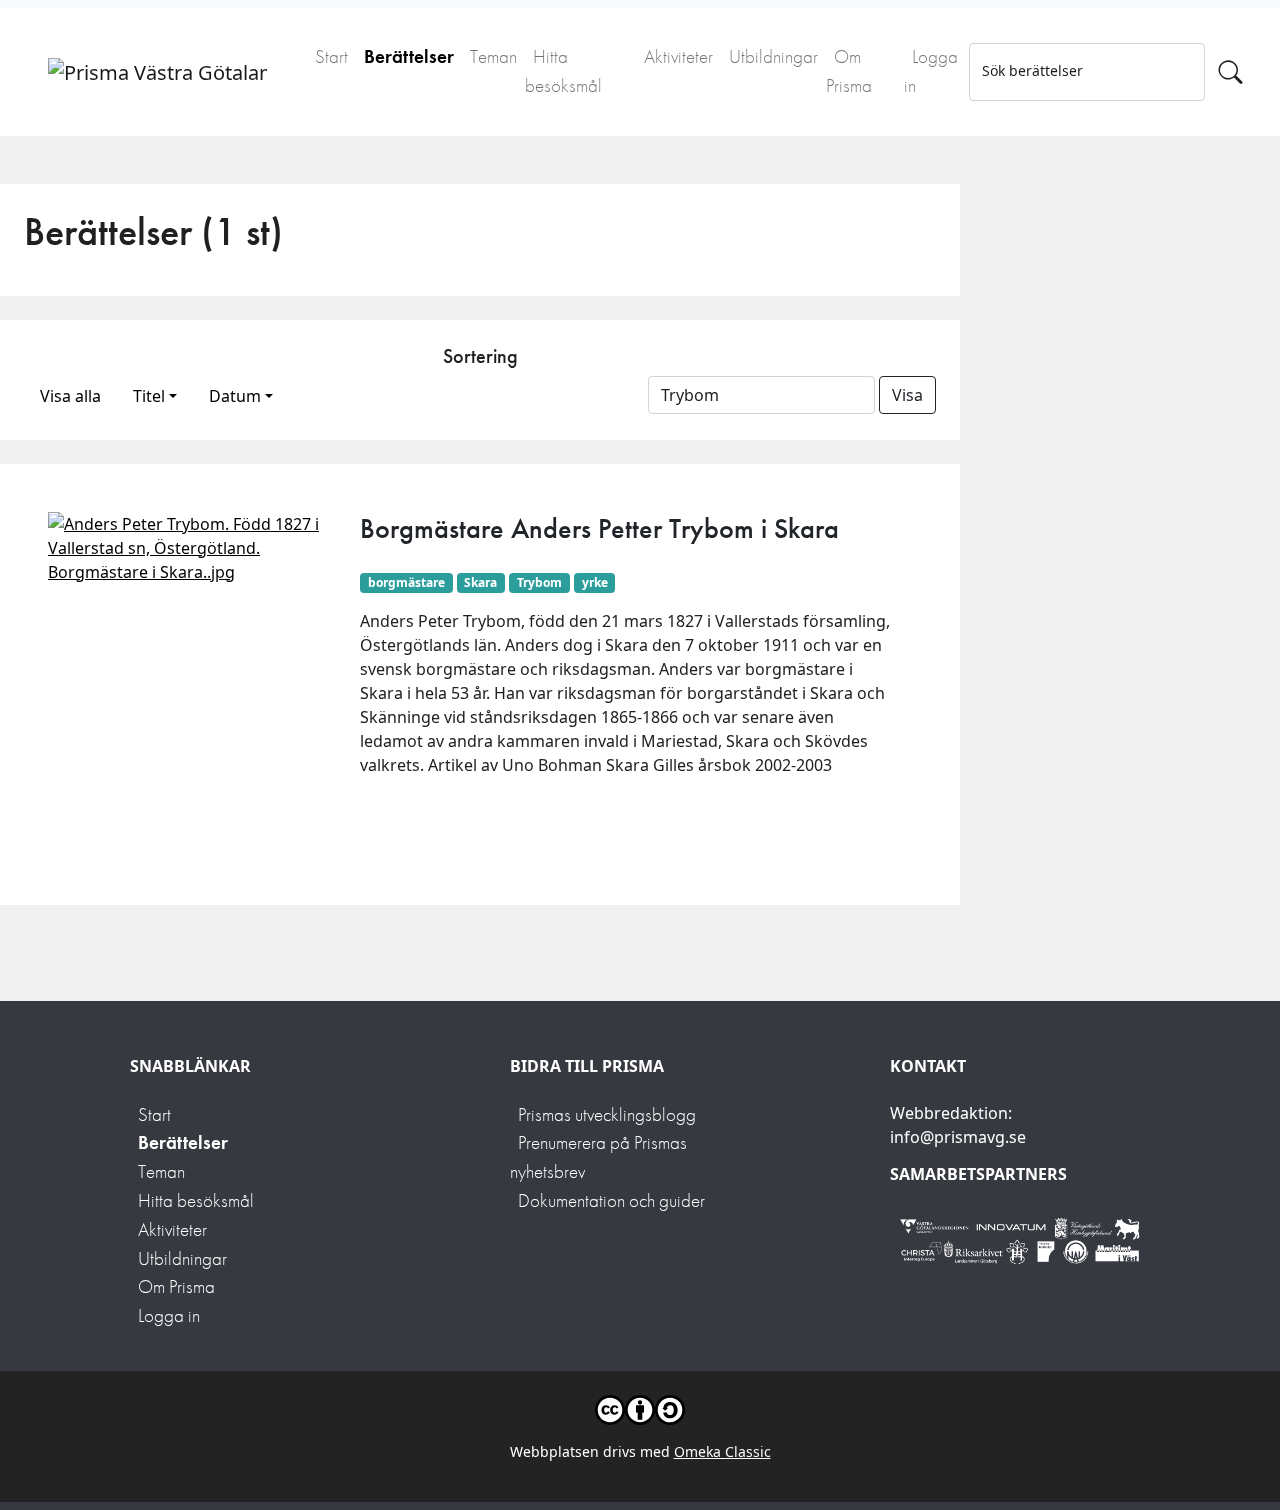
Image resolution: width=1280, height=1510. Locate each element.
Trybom (539, 582)
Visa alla (70, 396)
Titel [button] (149, 396)
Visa (907, 395)
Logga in (931, 71)
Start (331, 56)
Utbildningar (773, 56)
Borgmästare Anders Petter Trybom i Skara (599, 528)
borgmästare (406, 582)
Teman (493, 56)
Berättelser (409, 56)
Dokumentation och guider (611, 1200)
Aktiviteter (678, 56)
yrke (595, 582)
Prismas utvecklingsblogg (607, 1114)
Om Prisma (849, 71)
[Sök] (1230, 72)
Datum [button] (235, 396)
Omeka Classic (722, 1451)
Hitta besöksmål (563, 71)
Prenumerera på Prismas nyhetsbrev (598, 1157)
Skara (480, 582)
